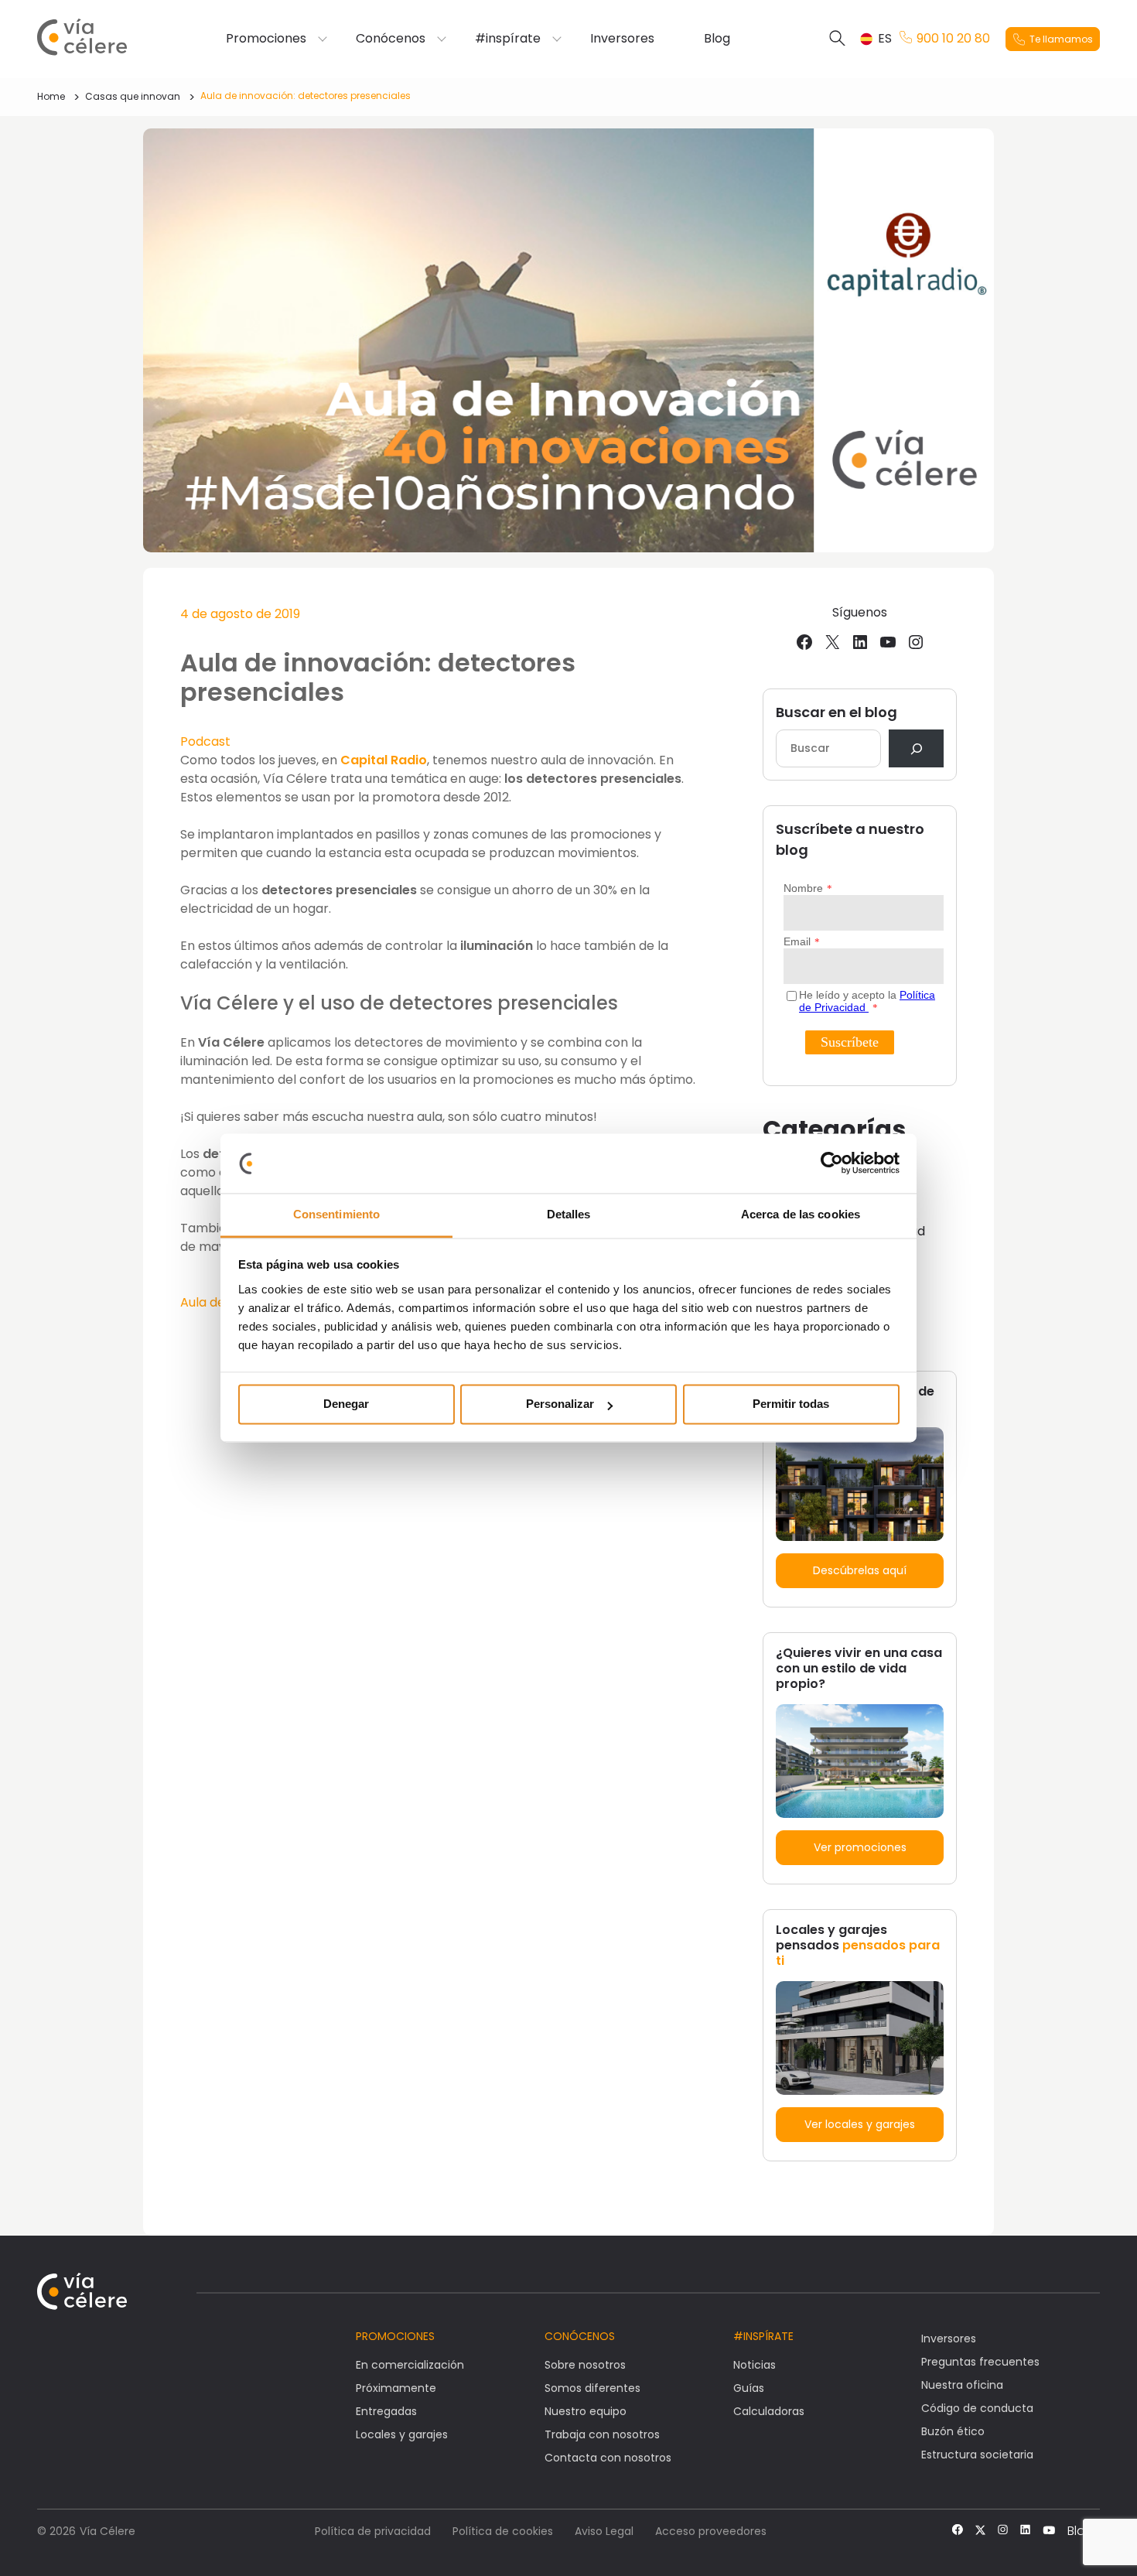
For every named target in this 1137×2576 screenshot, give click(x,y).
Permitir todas (791, 1404)
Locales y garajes (402, 2434)
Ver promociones (860, 1847)
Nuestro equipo (586, 2411)
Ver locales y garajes (860, 2124)
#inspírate (508, 39)
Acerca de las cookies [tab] (801, 1214)
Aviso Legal (604, 2531)
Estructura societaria (977, 2455)
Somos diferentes (592, 2388)
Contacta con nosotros (608, 2458)
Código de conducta (977, 2408)
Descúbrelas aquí (860, 1570)
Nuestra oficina (962, 2385)
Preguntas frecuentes (980, 2362)
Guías (749, 2388)
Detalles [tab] (569, 1214)
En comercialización (410, 2365)
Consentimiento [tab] (336, 1214)
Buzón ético (953, 2431)
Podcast (205, 741)
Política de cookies (503, 2531)
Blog (717, 39)
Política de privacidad (373, 2531)
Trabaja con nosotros (602, 2434)
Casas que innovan (133, 96)
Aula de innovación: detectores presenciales (306, 96)
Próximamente (396, 2388)
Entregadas (386, 2411)
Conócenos (391, 39)
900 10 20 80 (953, 39)
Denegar (346, 1404)
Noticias (755, 2365)
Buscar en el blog (837, 712)
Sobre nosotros (585, 2365)
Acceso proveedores (711, 2531)
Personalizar (560, 1404)
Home (51, 96)
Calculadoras (769, 2411)
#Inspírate (763, 2336)
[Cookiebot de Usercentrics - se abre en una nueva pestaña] (832, 1163)
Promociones (266, 39)
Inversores (622, 39)
